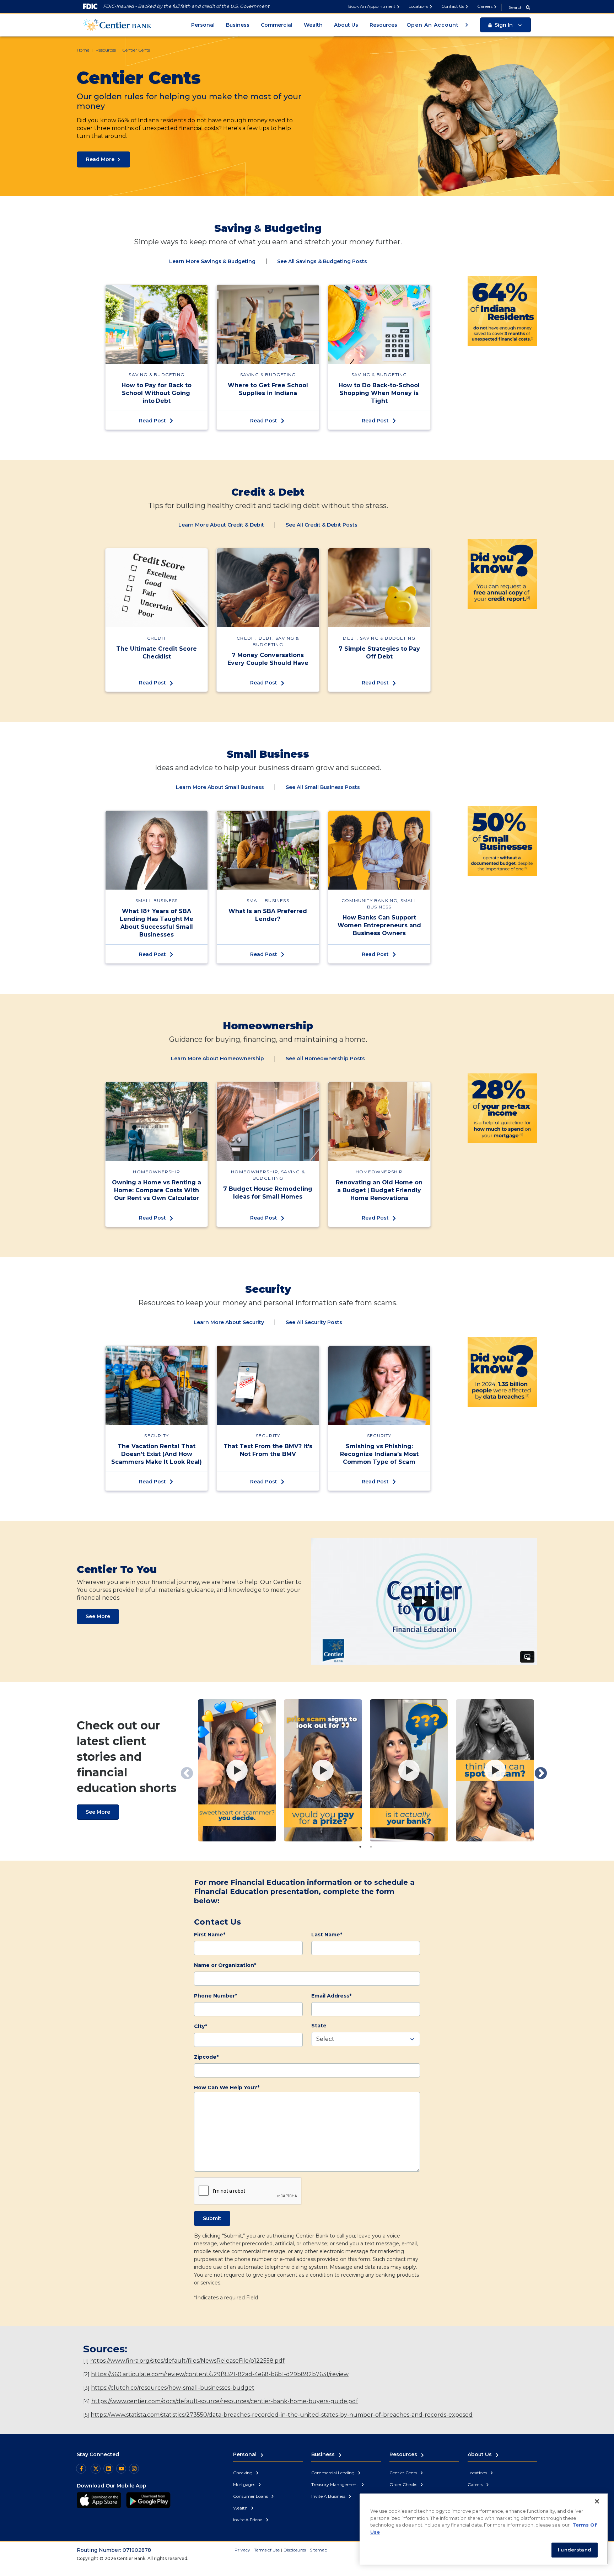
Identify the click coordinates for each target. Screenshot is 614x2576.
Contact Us (453, 6)
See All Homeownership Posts (325, 1058)
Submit (212, 2218)
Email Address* (331, 1996)
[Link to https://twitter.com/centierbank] (96, 2469)
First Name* (210, 1935)
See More (98, 1616)
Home (83, 50)
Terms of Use (267, 2550)
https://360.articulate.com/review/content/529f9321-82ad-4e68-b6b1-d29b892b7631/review (220, 2374)
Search (516, 7)
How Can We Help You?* (227, 2087)
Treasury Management (335, 2484)
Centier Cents (136, 50)
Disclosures (295, 2550)
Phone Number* (216, 1996)
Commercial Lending (333, 2473)
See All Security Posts (314, 1322)
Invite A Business (329, 2496)
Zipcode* (206, 2057)
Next (537, 1770)
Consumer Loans (251, 2496)
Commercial (277, 25)
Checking (243, 2473)
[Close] (597, 2501)
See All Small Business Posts (323, 787)
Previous (183, 1770)
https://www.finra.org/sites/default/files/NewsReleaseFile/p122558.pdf (187, 2361)
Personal (203, 25)
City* (201, 2026)
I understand (575, 2550)
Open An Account (433, 25)
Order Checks (404, 2484)
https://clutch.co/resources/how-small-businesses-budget (173, 2388)
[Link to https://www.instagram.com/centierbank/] (134, 2469)
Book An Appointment (372, 6)
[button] (505, 25)
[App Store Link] (99, 2500)
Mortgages (245, 2484)
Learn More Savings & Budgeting (212, 261)
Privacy (242, 2550)
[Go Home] (117, 24)
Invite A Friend (248, 2520)
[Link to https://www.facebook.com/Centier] (81, 2469)
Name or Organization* (225, 1965)
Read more (100, 159)
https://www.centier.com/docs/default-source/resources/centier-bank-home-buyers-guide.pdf (225, 2401)
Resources (383, 25)
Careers (485, 6)
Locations (418, 6)
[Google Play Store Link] (148, 2500)
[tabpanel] (237, 1770)
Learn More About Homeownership (217, 1058)
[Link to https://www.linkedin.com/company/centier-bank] (108, 2469)
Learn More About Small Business (220, 787)
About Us (346, 25)
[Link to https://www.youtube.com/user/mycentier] (121, 2469)
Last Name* (327, 1935)
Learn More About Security (229, 1322)
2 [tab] (371, 1847)
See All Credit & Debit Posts (322, 525)
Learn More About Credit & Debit (221, 525)
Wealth (313, 25)
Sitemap (319, 2550)
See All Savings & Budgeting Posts (322, 261)
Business (238, 25)
